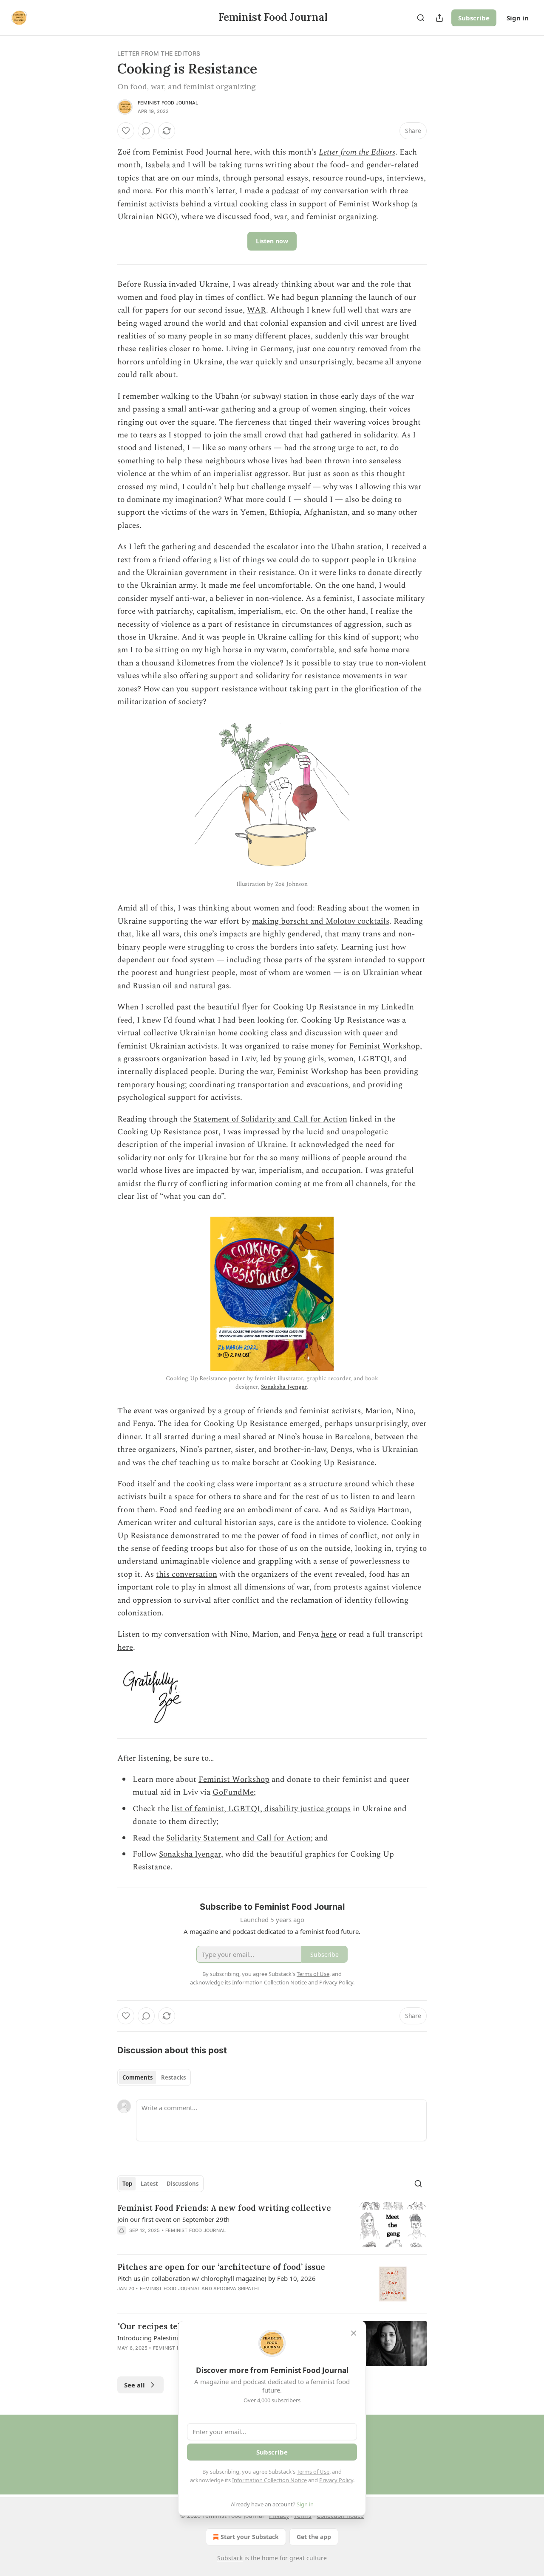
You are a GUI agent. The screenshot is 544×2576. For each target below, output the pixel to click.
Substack (230, 2558)
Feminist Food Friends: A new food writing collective (224, 2208)
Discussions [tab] (183, 2184)
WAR (256, 310)
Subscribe (474, 18)
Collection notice (340, 2515)
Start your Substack (250, 2537)
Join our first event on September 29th (173, 2219)
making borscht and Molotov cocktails (321, 921)
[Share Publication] (439, 18)
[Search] (421, 18)
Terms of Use (313, 2472)
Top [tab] (127, 2184)
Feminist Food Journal (168, 103)
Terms (303, 2515)
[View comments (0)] (146, 131)
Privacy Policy (336, 2480)
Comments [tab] (137, 2077)
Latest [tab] (149, 2184)
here (329, 1634)
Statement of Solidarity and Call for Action (270, 1119)
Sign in (518, 18)
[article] (272, 2225)
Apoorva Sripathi (236, 2289)
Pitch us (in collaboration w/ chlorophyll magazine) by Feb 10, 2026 (217, 2278)
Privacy (279, 2515)
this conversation (187, 1574)
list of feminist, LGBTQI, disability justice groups (261, 1809)
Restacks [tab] (173, 2077)
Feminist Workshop (374, 204)
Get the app (314, 2537)
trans (372, 934)
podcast (285, 191)
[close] (354, 2333)
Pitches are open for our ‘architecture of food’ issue (221, 2267)
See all (135, 2385)
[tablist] (154, 2077)
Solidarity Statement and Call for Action (238, 1838)
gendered (304, 934)
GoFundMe (233, 1792)
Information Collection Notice (269, 2480)
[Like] (126, 131)
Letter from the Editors (159, 53)
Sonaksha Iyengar (284, 1387)
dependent (137, 960)
